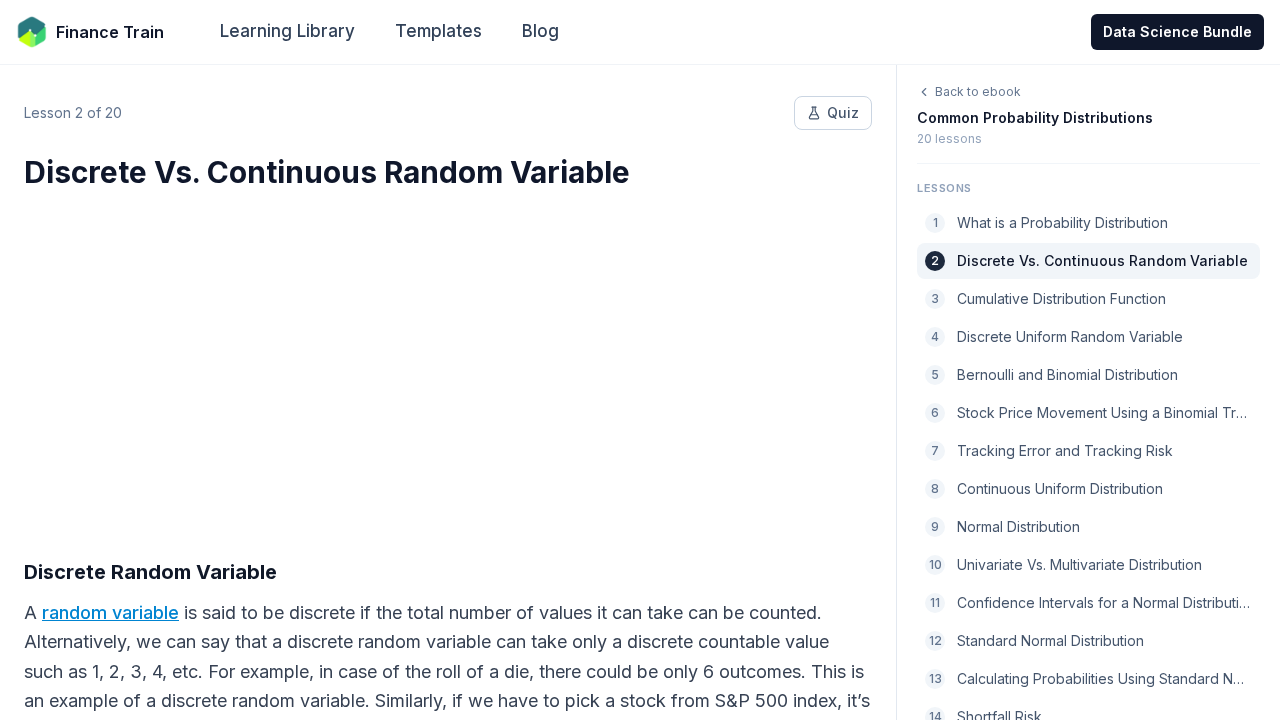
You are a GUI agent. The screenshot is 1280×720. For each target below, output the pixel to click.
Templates (438, 31)
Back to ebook (978, 91)
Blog (540, 31)
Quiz (843, 112)
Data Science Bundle (1177, 31)
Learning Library (287, 31)
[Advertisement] (448, 362)
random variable (110, 612)
